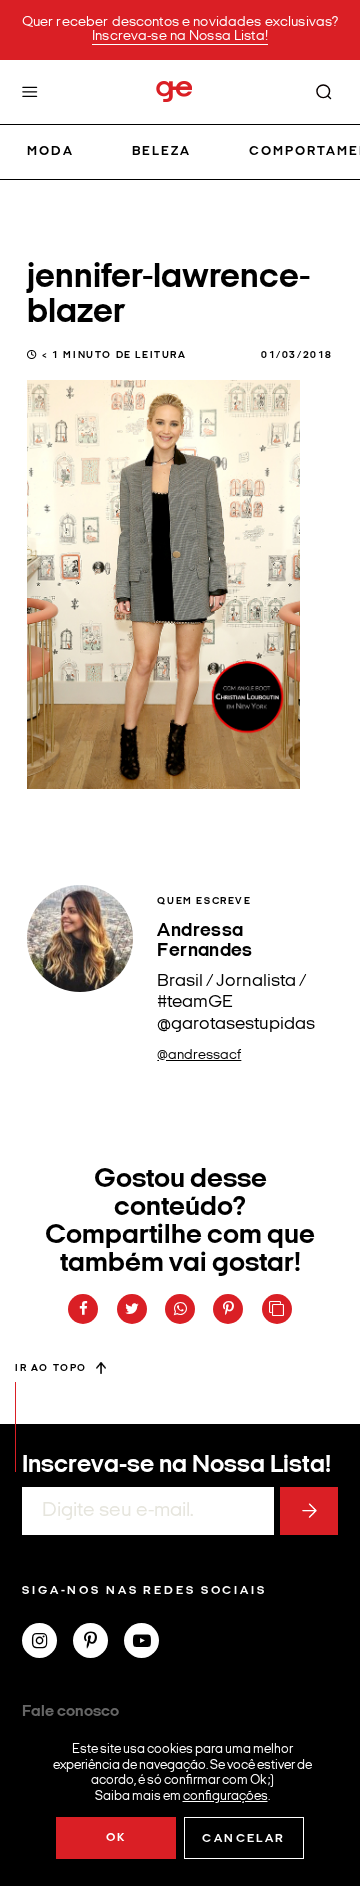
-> (309, 1511)
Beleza (161, 151)
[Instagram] (47, 1643)
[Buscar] (324, 92)
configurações (225, 1795)
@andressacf (199, 1055)
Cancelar (243, 1839)
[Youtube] (149, 1643)
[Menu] (30, 92)
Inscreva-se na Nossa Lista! (180, 36)
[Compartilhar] (83, 1309)
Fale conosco (70, 1712)
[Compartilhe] (277, 1309)
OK (116, 1838)
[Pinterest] (98, 1643)
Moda (50, 151)
